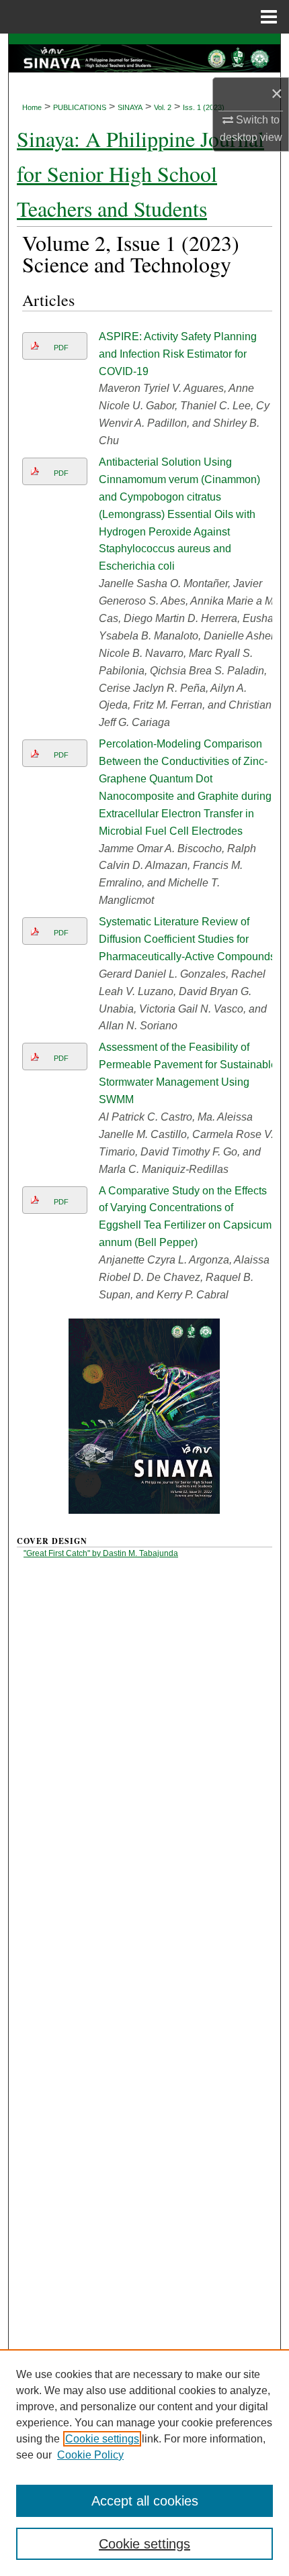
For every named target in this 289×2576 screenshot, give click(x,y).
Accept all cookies (145, 2501)
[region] (144, 2463)
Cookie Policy (90, 2455)
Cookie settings (102, 2439)
